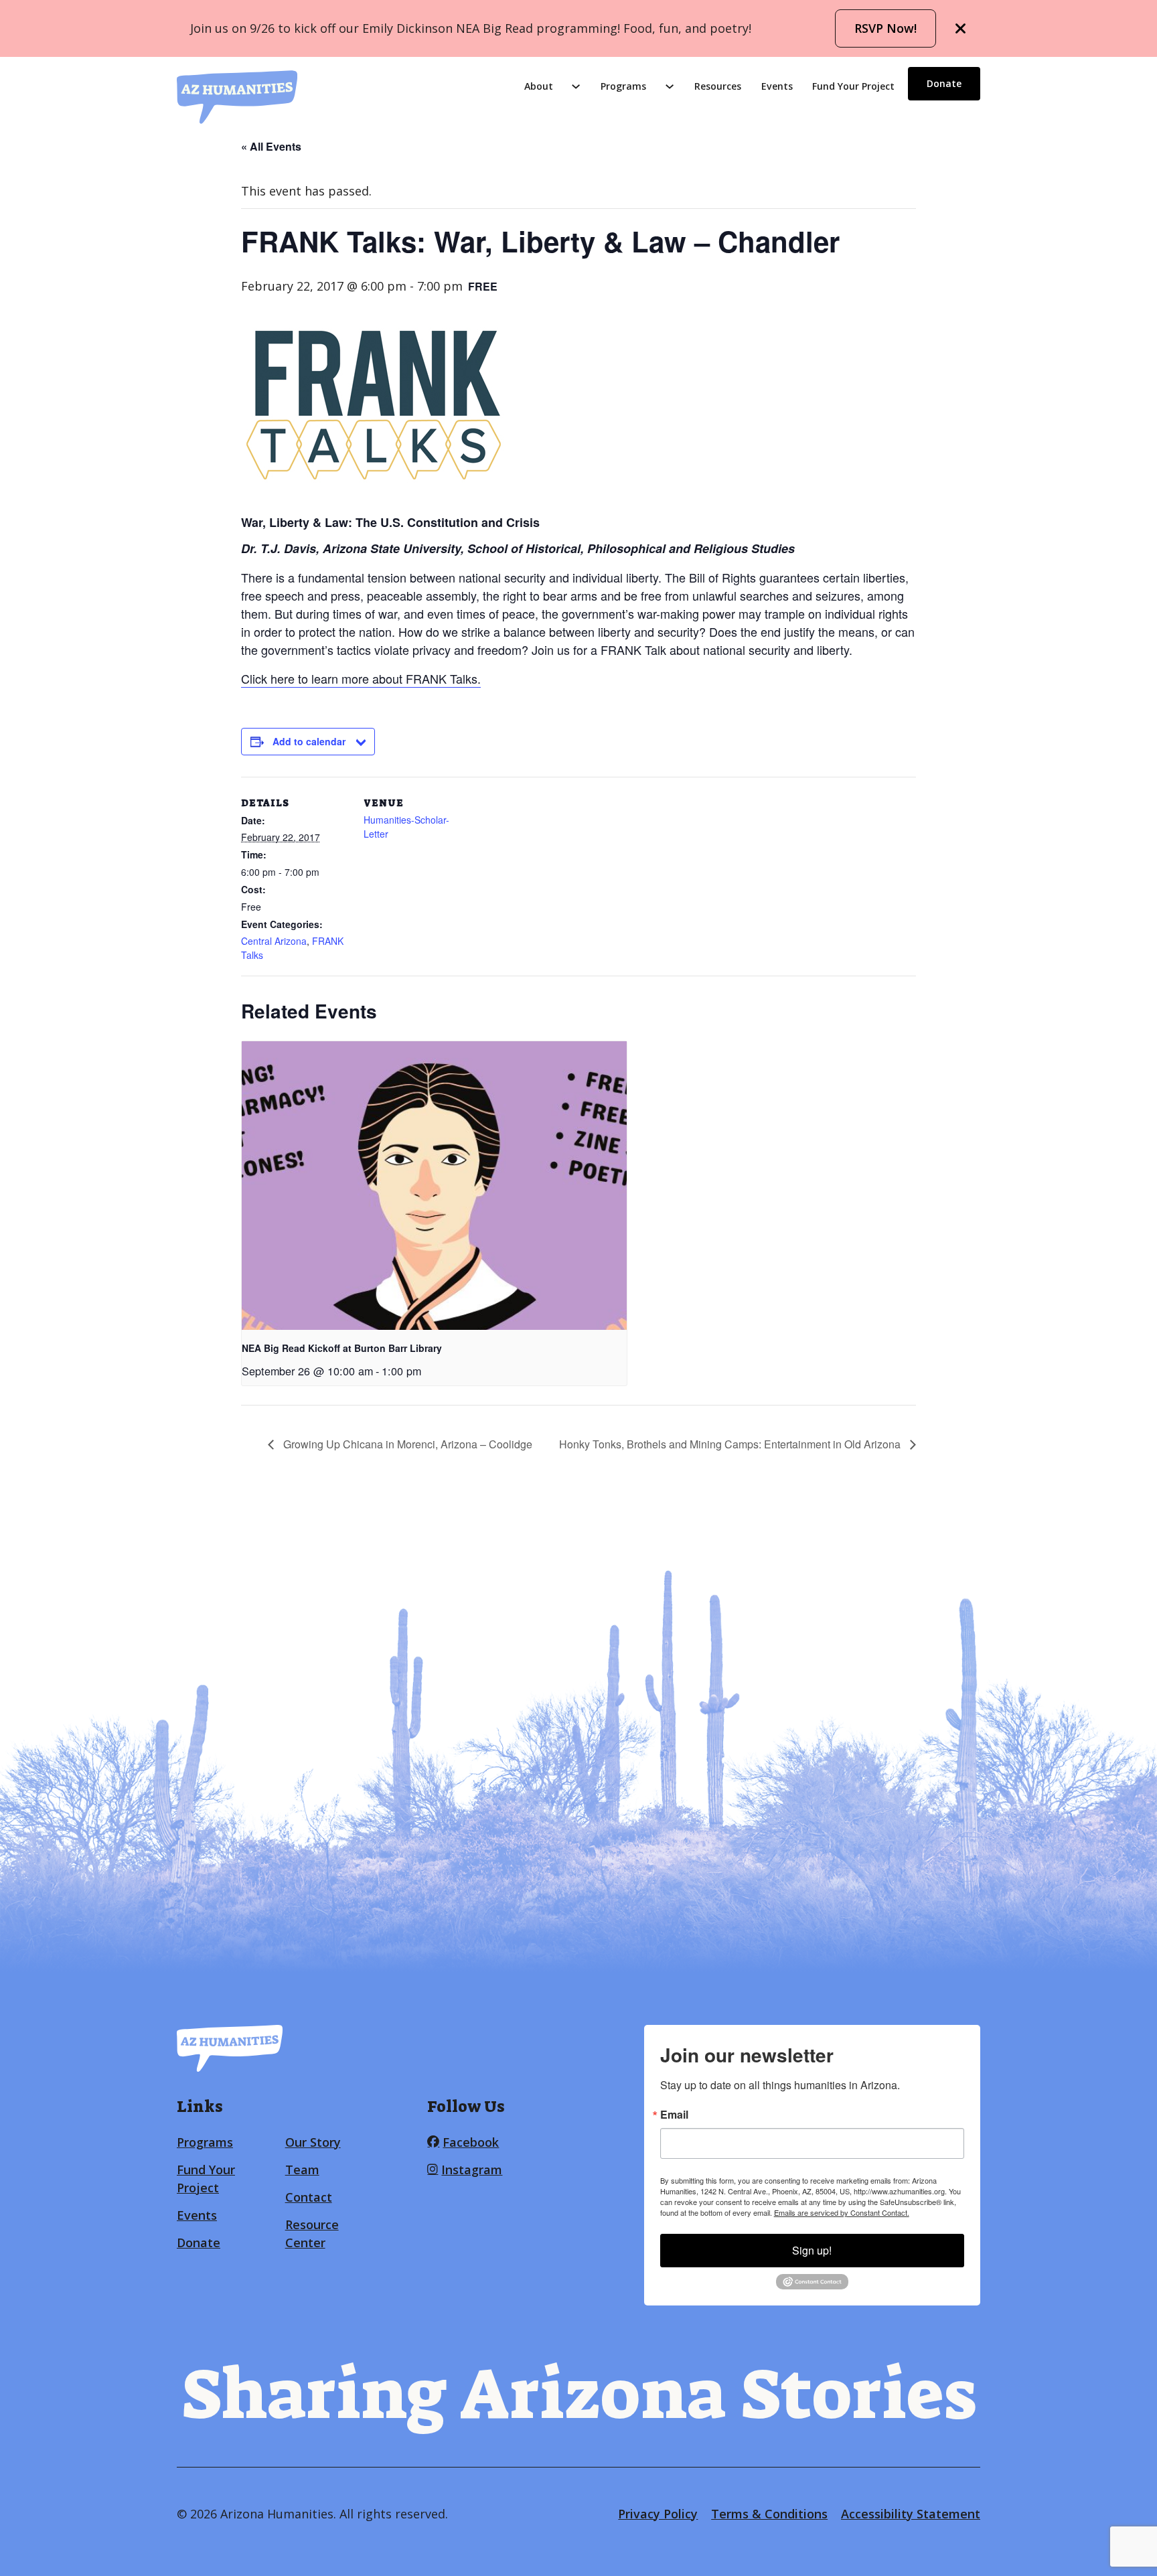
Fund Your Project (853, 86)
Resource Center (312, 2233)
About (539, 86)
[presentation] (434, 1186)
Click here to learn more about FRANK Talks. (361, 678)
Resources (718, 86)
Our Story (313, 2142)
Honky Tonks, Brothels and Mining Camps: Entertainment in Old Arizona (731, 1444)
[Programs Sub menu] (670, 86)
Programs (623, 86)
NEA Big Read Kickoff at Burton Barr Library (342, 1348)
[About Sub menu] (576, 86)
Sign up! (812, 2250)
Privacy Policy (658, 2514)
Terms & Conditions (769, 2514)
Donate (944, 83)
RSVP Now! (885, 28)
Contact (309, 2197)
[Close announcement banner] (961, 29)
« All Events (271, 146)
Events (777, 86)
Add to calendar (309, 741)
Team (302, 2170)
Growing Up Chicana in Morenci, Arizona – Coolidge (406, 1444)
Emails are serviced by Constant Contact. (842, 2212)
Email (674, 2115)
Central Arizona (274, 941)
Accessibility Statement (911, 2514)
